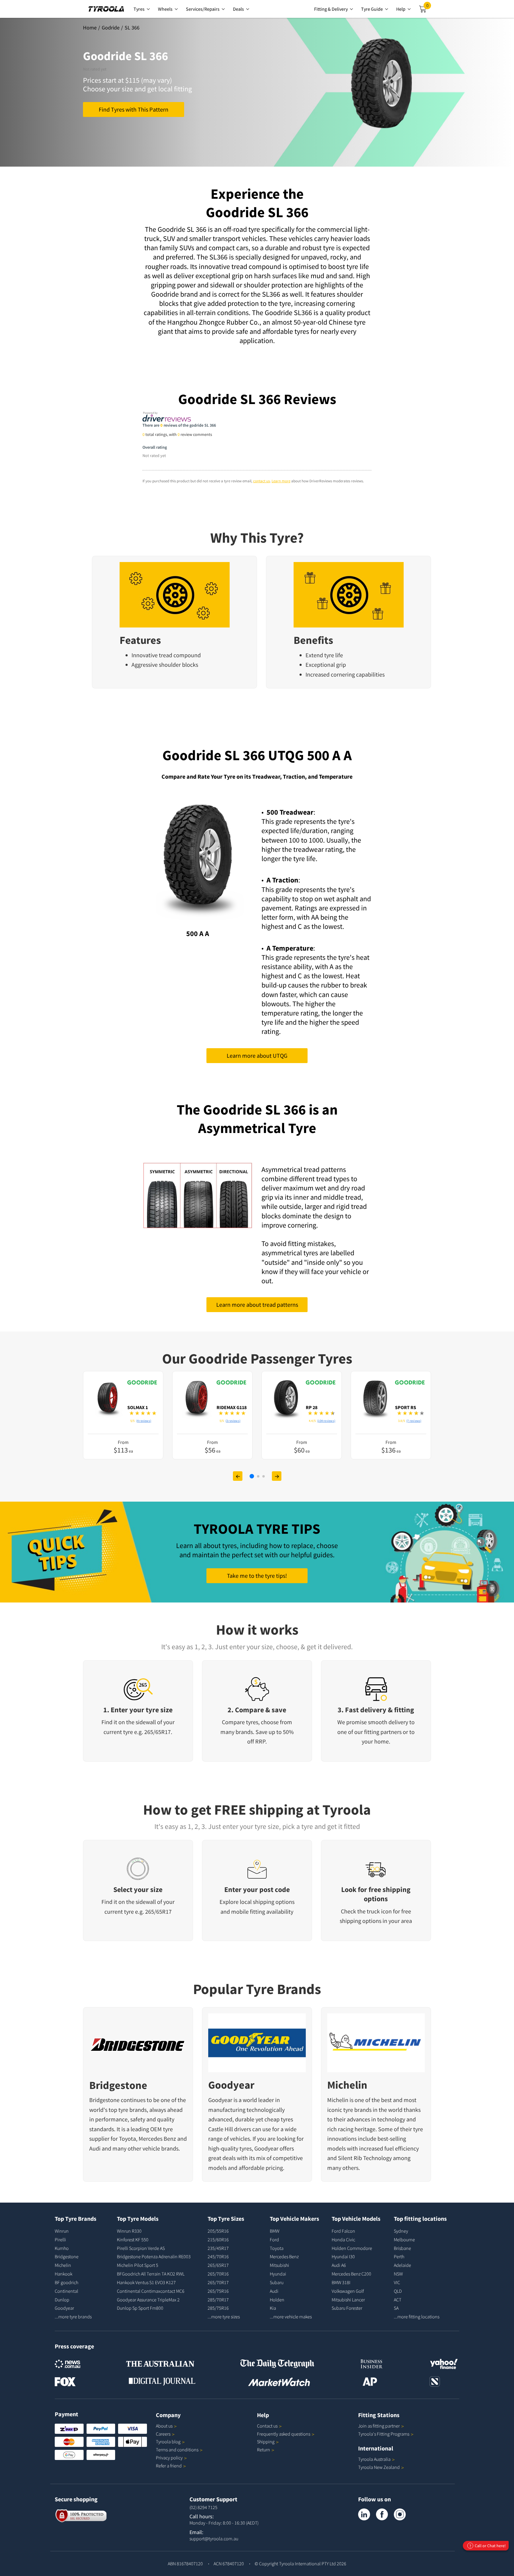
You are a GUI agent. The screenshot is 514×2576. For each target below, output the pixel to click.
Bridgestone (118, 2085)
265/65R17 (218, 2265)
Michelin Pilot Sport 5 (138, 2265)
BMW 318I (341, 2282)
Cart (429, 7)
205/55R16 (218, 2231)
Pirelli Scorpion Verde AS (141, 2248)
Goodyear (231, 2085)
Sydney (401, 2231)
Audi (95, 2148)
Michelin (347, 2085)
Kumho (62, 2248)
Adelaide (402, 2265)
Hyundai (278, 2274)
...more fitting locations (417, 2317)
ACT (398, 2300)
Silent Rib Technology (365, 2158)
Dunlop (62, 2300)
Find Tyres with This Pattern (134, 109)
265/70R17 (218, 2282)
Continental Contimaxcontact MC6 (151, 2291)
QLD (398, 2291)
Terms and (177, 2450)
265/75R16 (218, 2291)
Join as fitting (379, 2426)
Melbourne (404, 2239)
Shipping (266, 2442)
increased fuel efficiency (389, 2148)
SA (396, 2308)
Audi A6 (339, 2265)
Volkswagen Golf (348, 2291)
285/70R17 (218, 2300)
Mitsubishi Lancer (348, 2300)
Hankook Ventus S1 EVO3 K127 (146, 2282)
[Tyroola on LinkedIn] (364, 2514)
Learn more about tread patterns (257, 1305)
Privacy (169, 2458)
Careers (163, 2434)
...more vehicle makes (291, 2317)
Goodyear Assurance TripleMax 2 (148, 2300)
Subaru (277, 2282)
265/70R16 (218, 2274)
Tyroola (168, 2442)
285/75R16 (218, 2308)
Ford (274, 2239)
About (164, 2426)
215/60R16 (218, 2239)
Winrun (62, 2231)
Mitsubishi (279, 2265)
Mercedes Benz (157, 2138)
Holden (277, 2300)
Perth (399, 2256)
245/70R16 (218, 2256)
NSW (398, 2274)
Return (264, 2450)
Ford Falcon (343, 2231)
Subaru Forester (347, 2308)
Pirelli (60, 2239)
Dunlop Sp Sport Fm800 (140, 2308)
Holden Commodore (352, 2248)
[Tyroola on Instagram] (400, 2514)
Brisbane (402, 2248)
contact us (261, 481)
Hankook (64, 2274)
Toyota (127, 2138)
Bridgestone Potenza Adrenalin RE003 (154, 2256)
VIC (397, 2282)
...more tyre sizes (224, 2317)
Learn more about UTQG (257, 1055)
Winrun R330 (129, 2231)
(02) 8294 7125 (203, 2507)
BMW (275, 2231)
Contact (267, 2426)
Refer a (169, 2466)
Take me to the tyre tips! (257, 1576)
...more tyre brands (73, 2317)
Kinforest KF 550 (133, 2239)
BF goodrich (66, 2282)
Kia (273, 2308)
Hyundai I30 (343, 2256)
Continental (66, 2291)
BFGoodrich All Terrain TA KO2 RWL (151, 2274)
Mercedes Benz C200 (351, 2274)
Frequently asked (284, 2434)
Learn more (281, 481)
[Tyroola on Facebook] (382, 2514)
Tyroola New (379, 2467)
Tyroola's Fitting (384, 2434)
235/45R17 (218, 2248)
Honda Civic (343, 2239)
